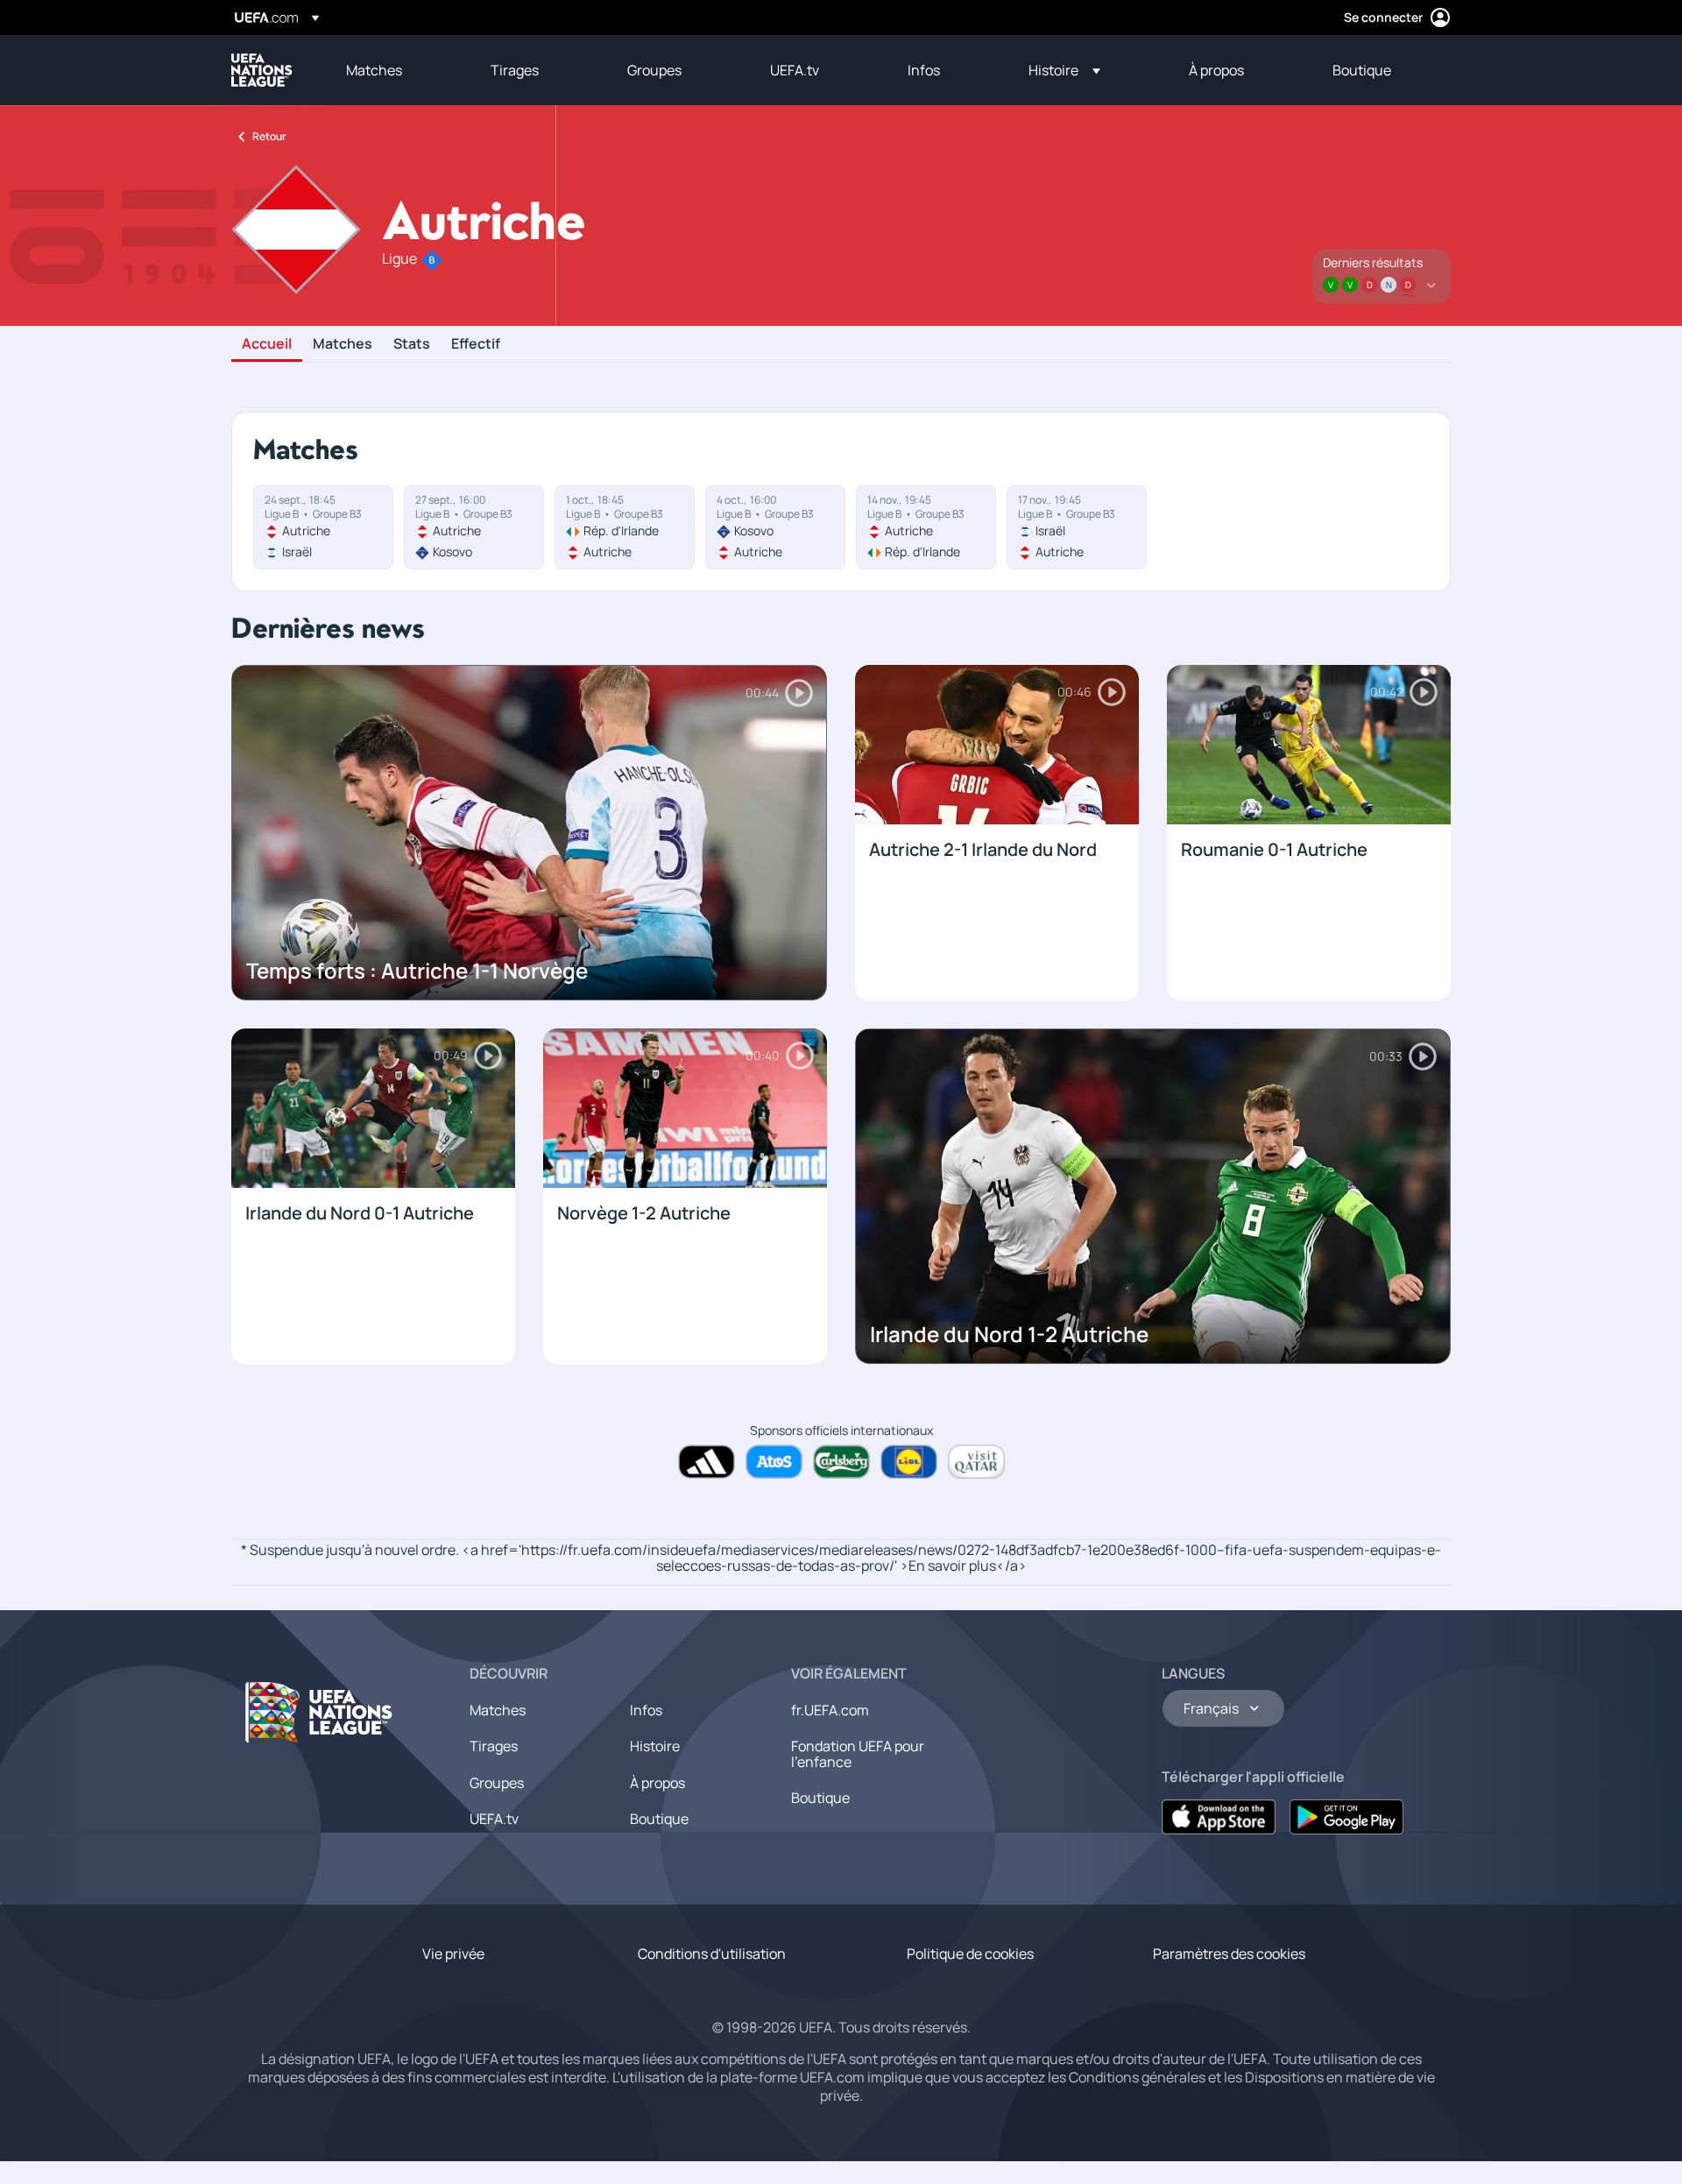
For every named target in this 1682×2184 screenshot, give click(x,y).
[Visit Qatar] (976, 1462)
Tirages (494, 1746)
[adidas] (707, 1462)
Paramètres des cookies (1229, 1954)
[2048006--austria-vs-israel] (323, 527)
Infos (646, 1710)
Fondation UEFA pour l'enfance (858, 1754)
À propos (657, 1783)
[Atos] (774, 1462)
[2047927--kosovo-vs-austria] (775, 527)
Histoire (655, 1746)
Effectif (476, 344)
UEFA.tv (494, 1819)
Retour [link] (269, 136)
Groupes (497, 1783)
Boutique (659, 1819)
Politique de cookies (970, 1954)
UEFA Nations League (262, 70)
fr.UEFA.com (830, 1710)
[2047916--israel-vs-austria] (1077, 527)
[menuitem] (396, 70)
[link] (374, 70)
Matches (343, 344)
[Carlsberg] (841, 1462)
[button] (1064, 70)
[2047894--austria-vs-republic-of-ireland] (926, 527)
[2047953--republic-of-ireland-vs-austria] (625, 527)
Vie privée (453, 1954)
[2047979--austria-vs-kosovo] (474, 527)
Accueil (267, 344)
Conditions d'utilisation (712, 1954)
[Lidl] (909, 1462)
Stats (412, 344)
